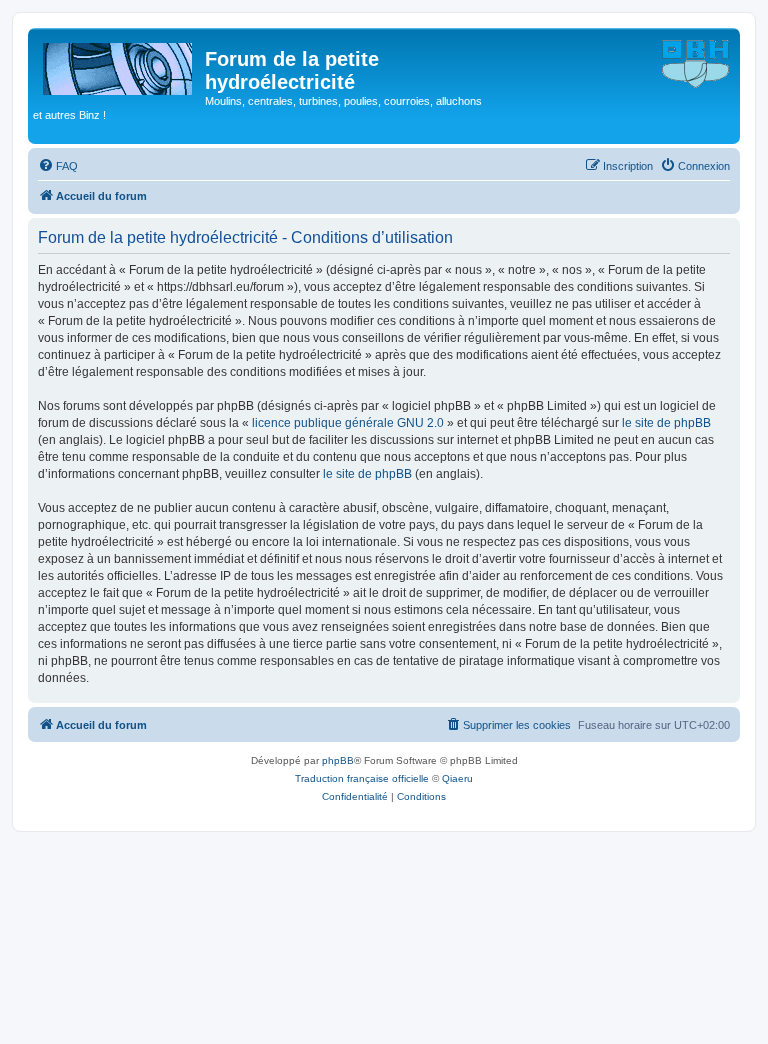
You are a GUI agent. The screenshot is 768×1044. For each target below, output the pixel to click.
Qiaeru (457, 778)
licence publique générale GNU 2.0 (348, 423)
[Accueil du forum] (119, 65)
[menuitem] (58, 166)
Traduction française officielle (362, 778)
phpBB (338, 760)
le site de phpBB (666, 423)
